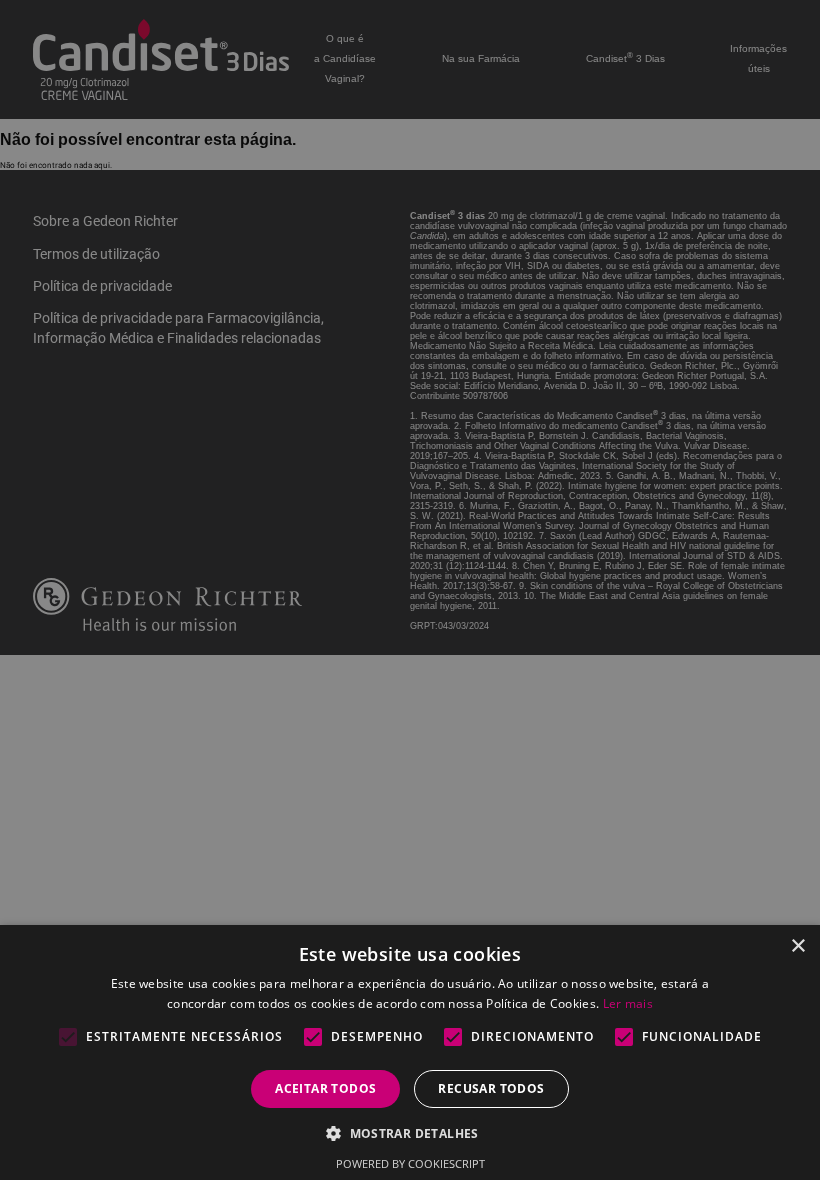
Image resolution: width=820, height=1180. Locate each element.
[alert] (410, 590)
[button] (410, 1132)
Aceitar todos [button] (325, 1088)
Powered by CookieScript (410, 1163)
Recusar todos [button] (491, 1088)
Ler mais (628, 1003)
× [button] (797, 946)
